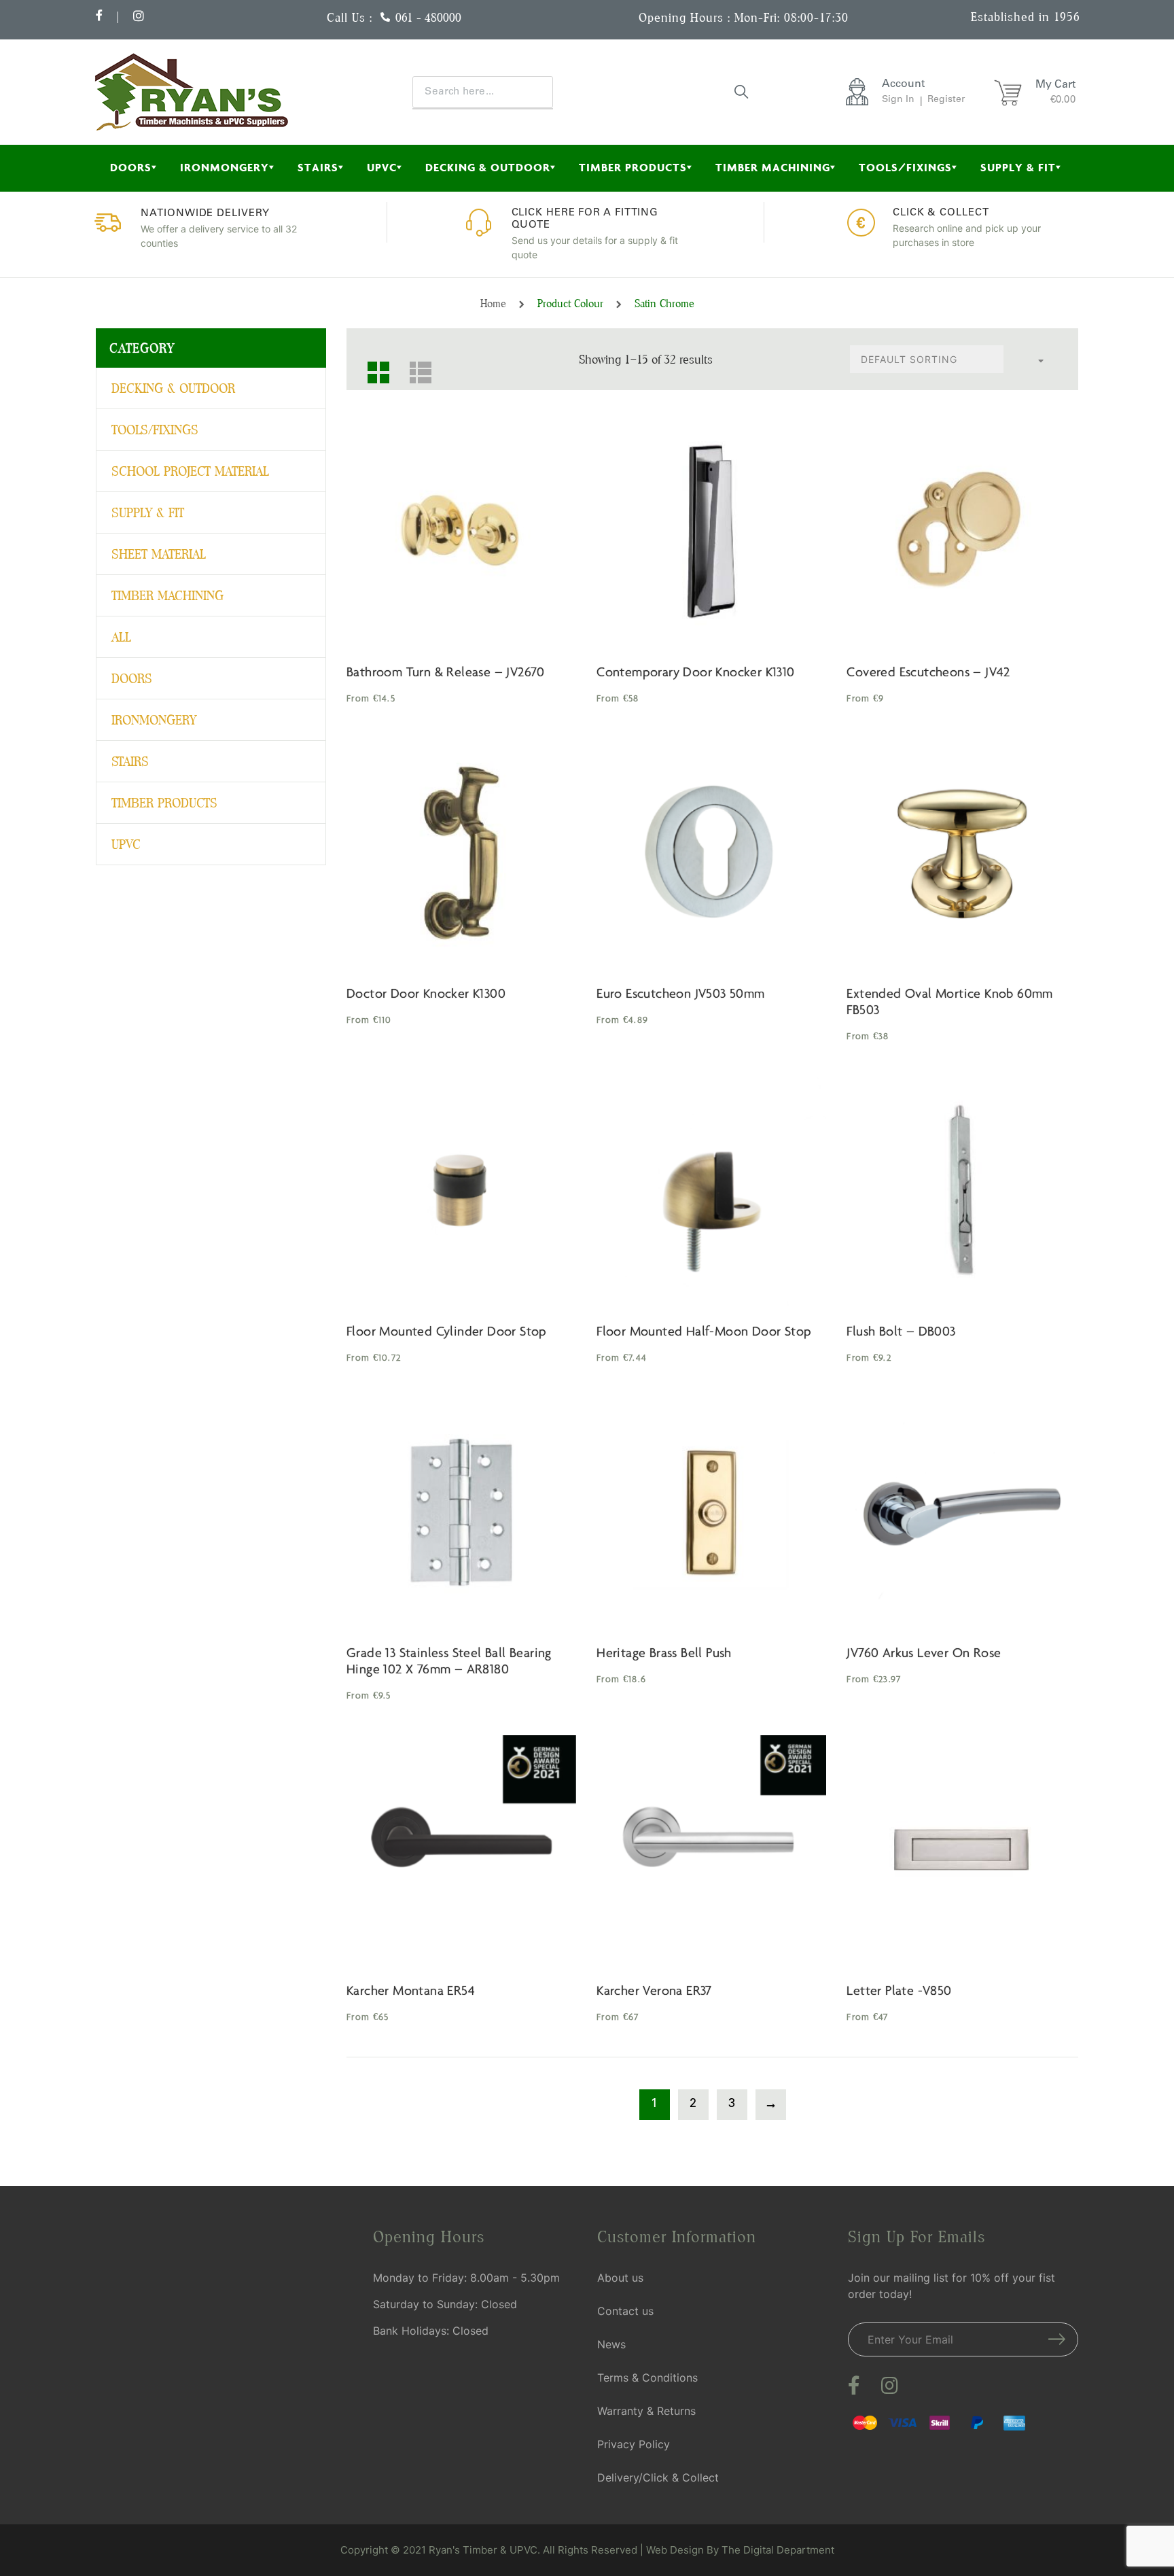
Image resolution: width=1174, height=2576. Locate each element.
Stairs (318, 168)
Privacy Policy (634, 2444)
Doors (131, 168)
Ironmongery (225, 168)
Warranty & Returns (646, 2411)
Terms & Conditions (647, 2378)
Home (493, 303)
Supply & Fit (1018, 168)
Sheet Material (159, 554)
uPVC (382, 168)
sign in (898, 100)
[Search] (742, 91)
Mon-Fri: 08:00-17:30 (791, 17)
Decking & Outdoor (488, 168)
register (946, 100)
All (121, 637)
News (611, 2344)
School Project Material (190, 471)
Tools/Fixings (905, 168)
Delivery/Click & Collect (658, 2477)
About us (620, 2278)
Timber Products (633, 168)
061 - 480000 (428, 17)
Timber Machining (773, 168)
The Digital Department (778, 2550)
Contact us (625, 2311)
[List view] (415, 367)
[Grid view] (373, 367)
